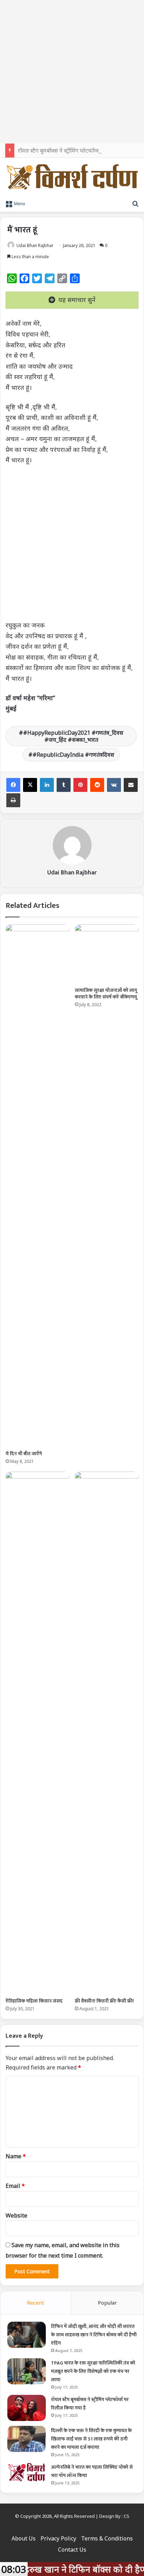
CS (127, 2516)
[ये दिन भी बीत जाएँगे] (37, 1186)
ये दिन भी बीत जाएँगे (24, 1454)
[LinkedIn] (47, 785)
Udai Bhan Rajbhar (35, 245)
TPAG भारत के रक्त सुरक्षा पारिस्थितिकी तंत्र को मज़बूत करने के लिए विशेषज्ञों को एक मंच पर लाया (93, 2371)
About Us (24, 2538)
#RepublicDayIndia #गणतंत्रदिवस (73, 755)
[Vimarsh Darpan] (72, 177)
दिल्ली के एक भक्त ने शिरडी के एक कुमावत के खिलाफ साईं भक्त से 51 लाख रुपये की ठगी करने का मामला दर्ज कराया (91, 2439)
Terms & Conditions (107, 2538)
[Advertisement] (72, 72)
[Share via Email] (131, 785)
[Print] (13, 800)
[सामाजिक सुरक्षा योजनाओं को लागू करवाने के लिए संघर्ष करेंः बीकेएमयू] (107, 954)
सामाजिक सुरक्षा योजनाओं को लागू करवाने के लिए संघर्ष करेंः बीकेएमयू (106, 994)
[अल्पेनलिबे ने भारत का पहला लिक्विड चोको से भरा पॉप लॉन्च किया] (27, 2472)
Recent (35, 2303)
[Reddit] (97, 785)
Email (15, 2186)
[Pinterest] (80, 785)
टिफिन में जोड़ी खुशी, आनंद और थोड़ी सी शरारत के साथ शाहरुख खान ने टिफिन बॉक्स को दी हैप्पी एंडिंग (94, 2335)
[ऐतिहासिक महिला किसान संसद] (37, 1733)
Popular (107, 2303)
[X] (30, 785)
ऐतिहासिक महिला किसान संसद (34, 2001)
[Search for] (135, 203)
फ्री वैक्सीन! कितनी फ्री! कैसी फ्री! (104, 2001)
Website (16, 2215)
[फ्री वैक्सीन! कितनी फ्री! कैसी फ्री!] (107, 1733)
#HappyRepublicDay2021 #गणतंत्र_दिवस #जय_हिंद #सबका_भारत (73, 736)
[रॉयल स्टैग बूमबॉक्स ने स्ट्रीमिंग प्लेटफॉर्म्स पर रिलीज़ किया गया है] (27, 2408)
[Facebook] (13, 785)
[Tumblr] (64, 785)
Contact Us (72, 2550)
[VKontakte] (114, 785)
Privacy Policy (58, 2538)
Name (16, 2156)
